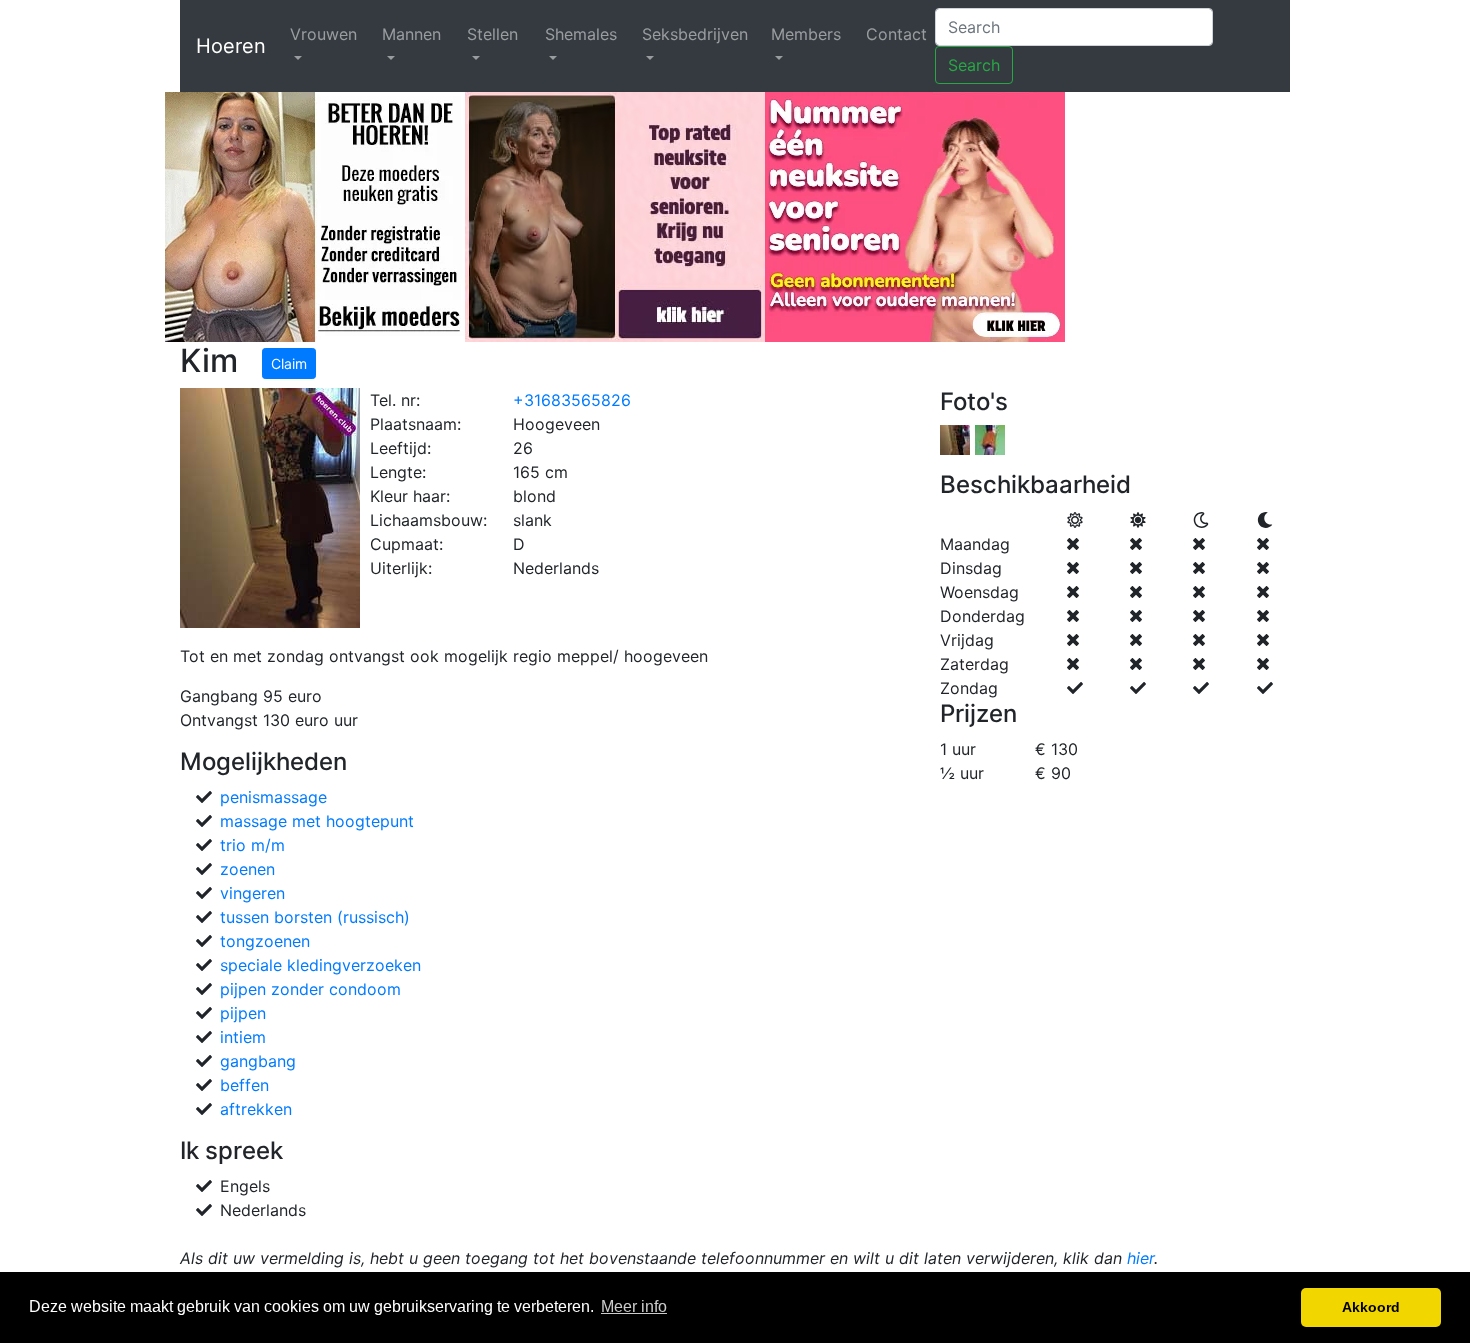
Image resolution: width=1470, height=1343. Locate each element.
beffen (244, 1085)
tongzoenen (265, 941)
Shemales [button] (581, 34)
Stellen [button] (492, 34)
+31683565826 (572, 400)
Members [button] (806, 34)
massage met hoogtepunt (317, 821)
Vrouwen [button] (323, 34)
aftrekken (256, 1109)
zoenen (247, 869)
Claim (289, 363)
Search (974, 65)
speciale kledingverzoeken (320, 965)
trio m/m (252, 845)
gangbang (258, 1061)
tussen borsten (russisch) (315, 917)
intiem (243, 1037)
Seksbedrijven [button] (695, 34)
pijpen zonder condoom (310, 989)
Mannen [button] (411, 34)
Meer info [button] (634, 1306)
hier (1140, 1258)
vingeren (252, 893)
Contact (896, 34)
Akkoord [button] (1371, 1307)
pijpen (243, 1013)
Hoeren (231, 46)
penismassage (273, 797)
